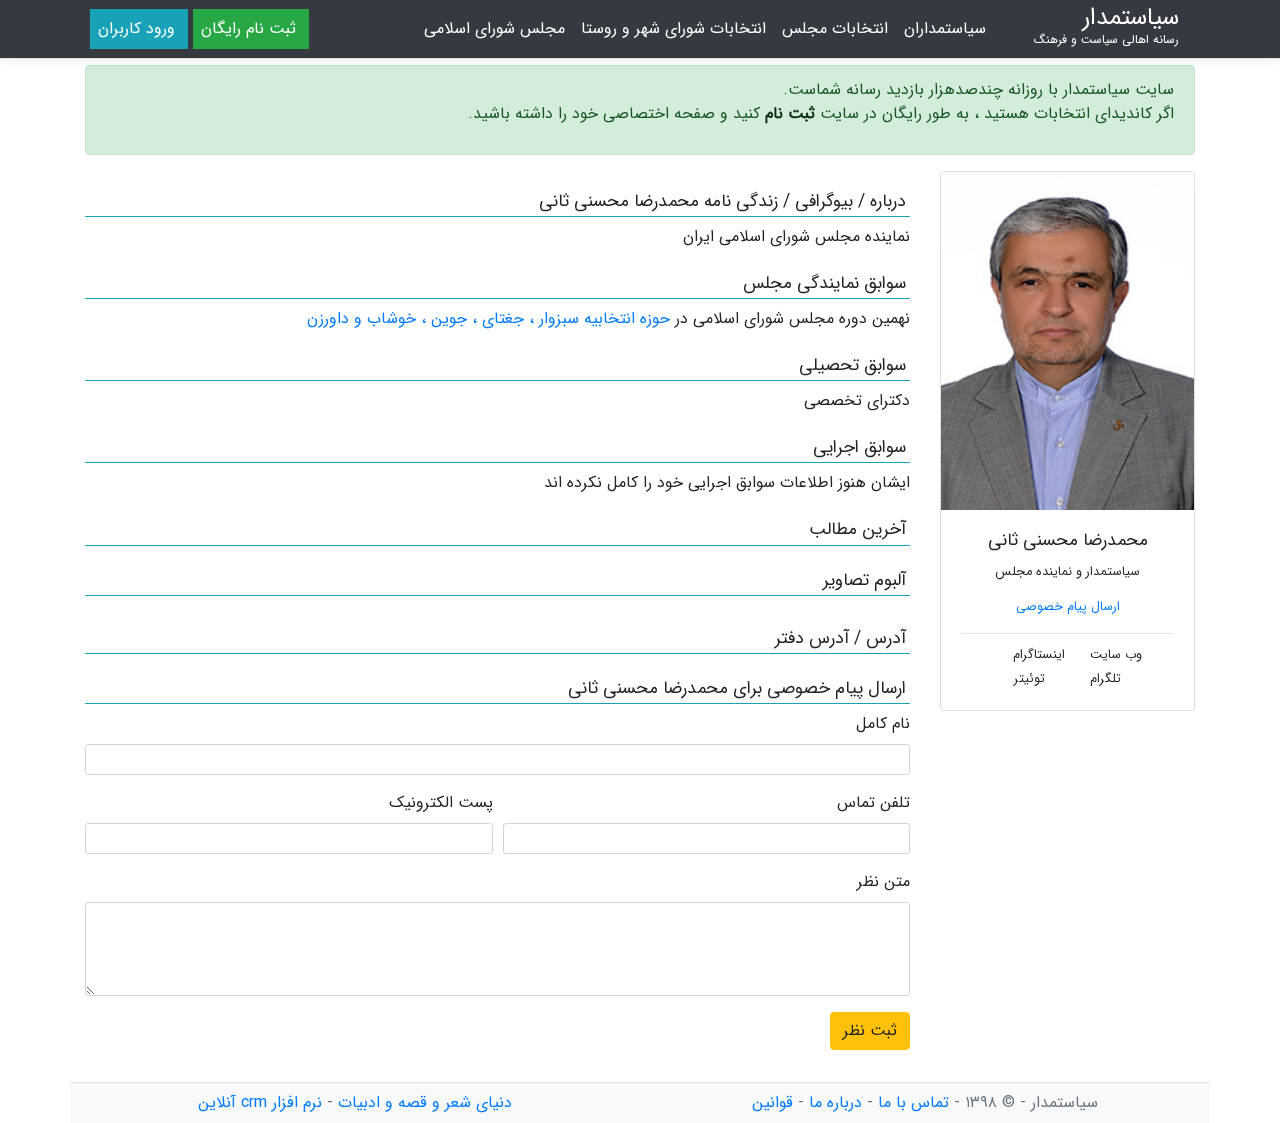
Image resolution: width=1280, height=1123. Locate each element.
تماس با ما (913, 1102)
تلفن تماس (873, 803)
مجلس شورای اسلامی (494, 28)
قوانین (772, 1102)
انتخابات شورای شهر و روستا (673, 28)
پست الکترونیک (441, 803)
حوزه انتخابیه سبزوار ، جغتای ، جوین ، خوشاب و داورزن (488, 318)
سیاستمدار (1106, 26)
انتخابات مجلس (835, 28)
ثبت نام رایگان (248, 28)
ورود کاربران (136, 28)
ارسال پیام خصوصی (1068, 607)
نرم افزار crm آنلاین (260, 1102)
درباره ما (835, 1102)
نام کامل (883, 724)
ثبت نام (790, 113)
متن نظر (883, 882)
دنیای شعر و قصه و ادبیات (425, 1102)
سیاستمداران (945, 28)
